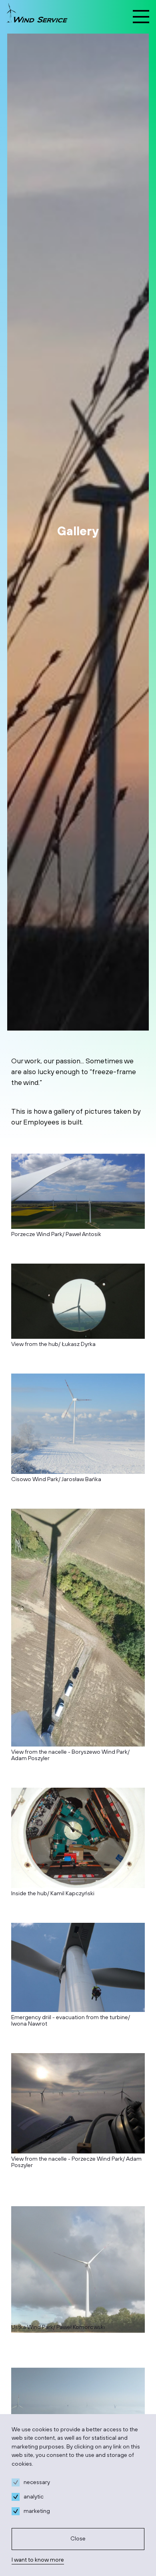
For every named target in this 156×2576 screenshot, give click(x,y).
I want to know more (38, 2560)
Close (78, 2539)
